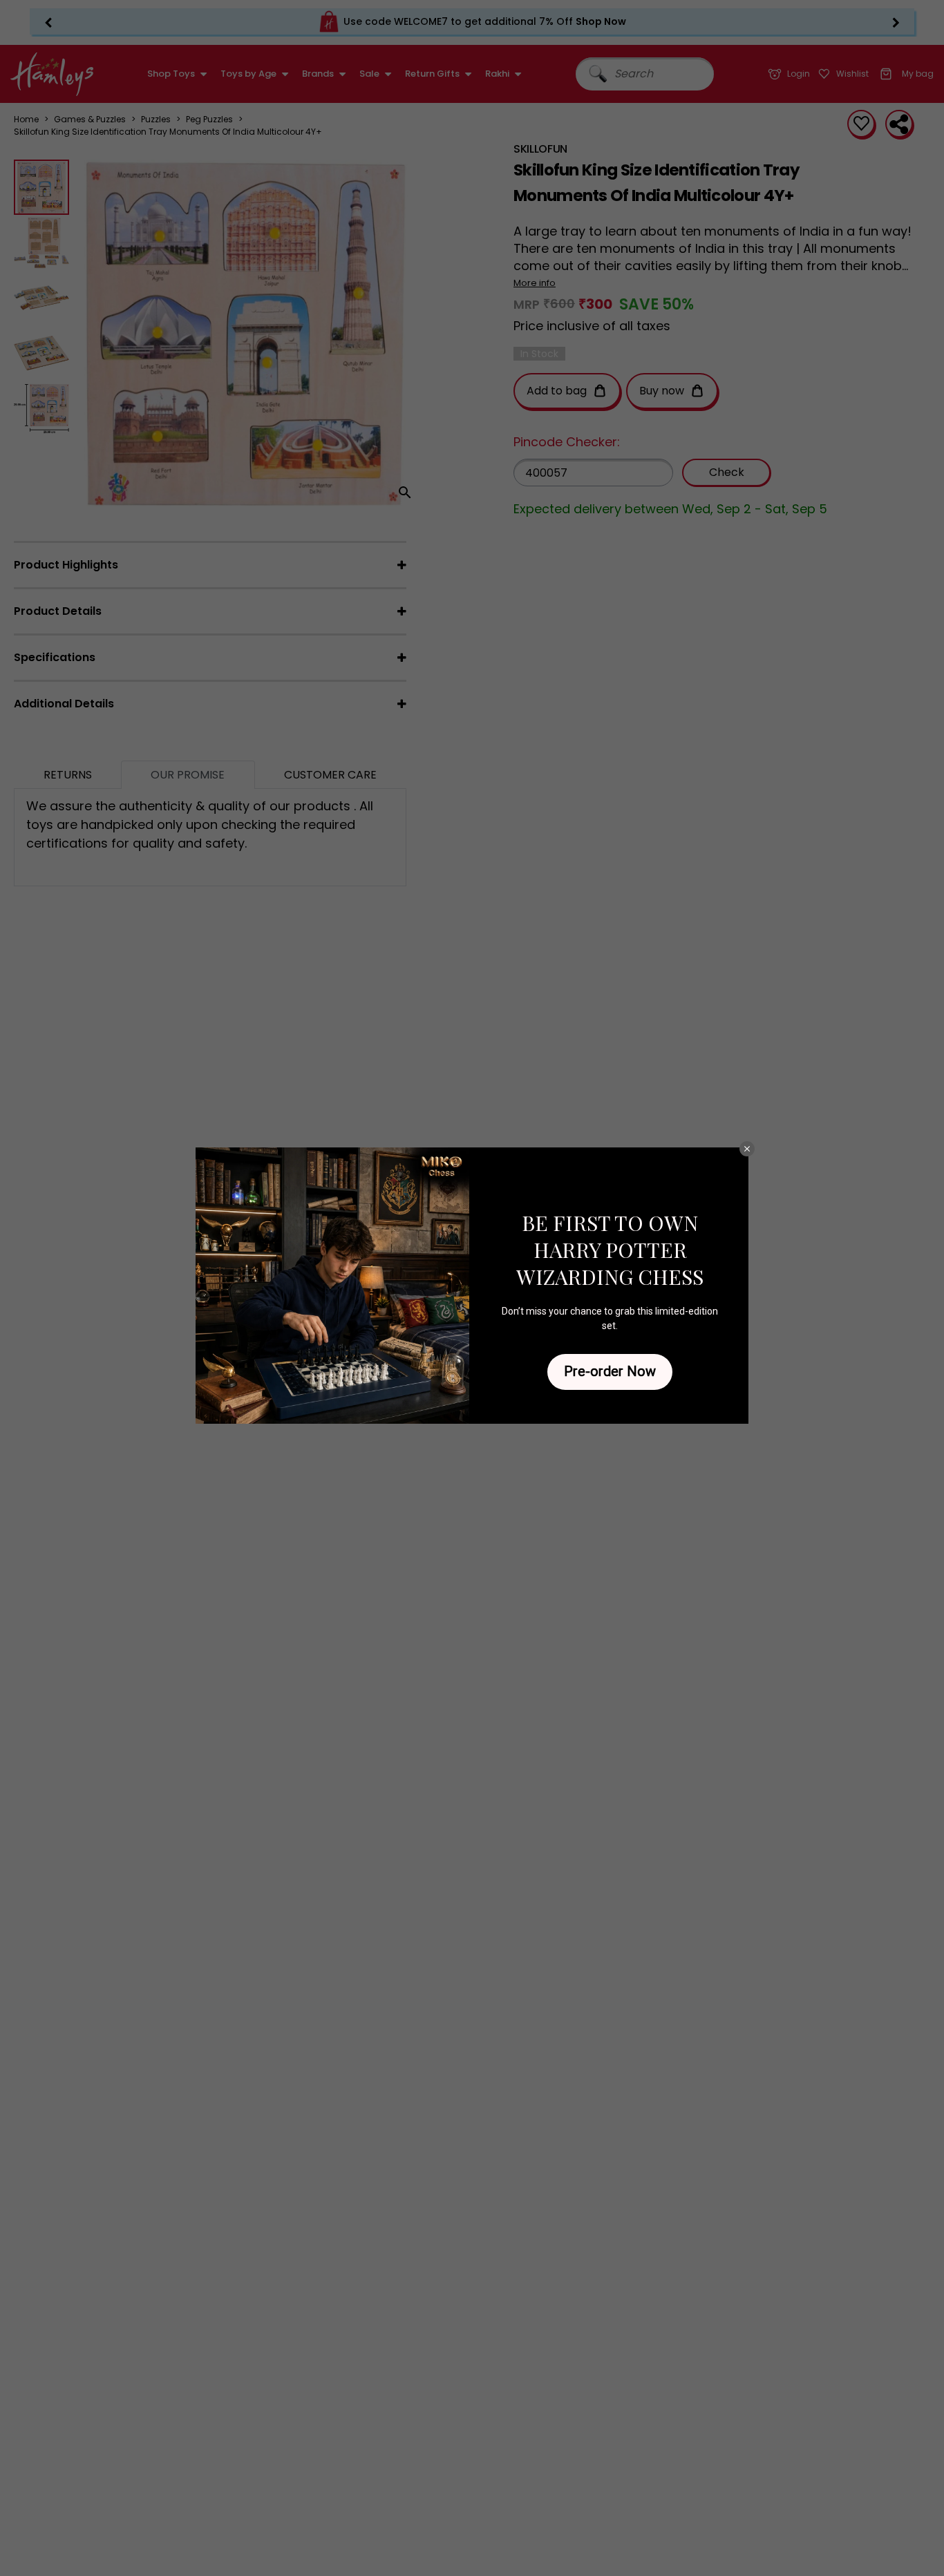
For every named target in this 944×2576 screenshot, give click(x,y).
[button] (747, 1149)
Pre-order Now (610, 1371)
